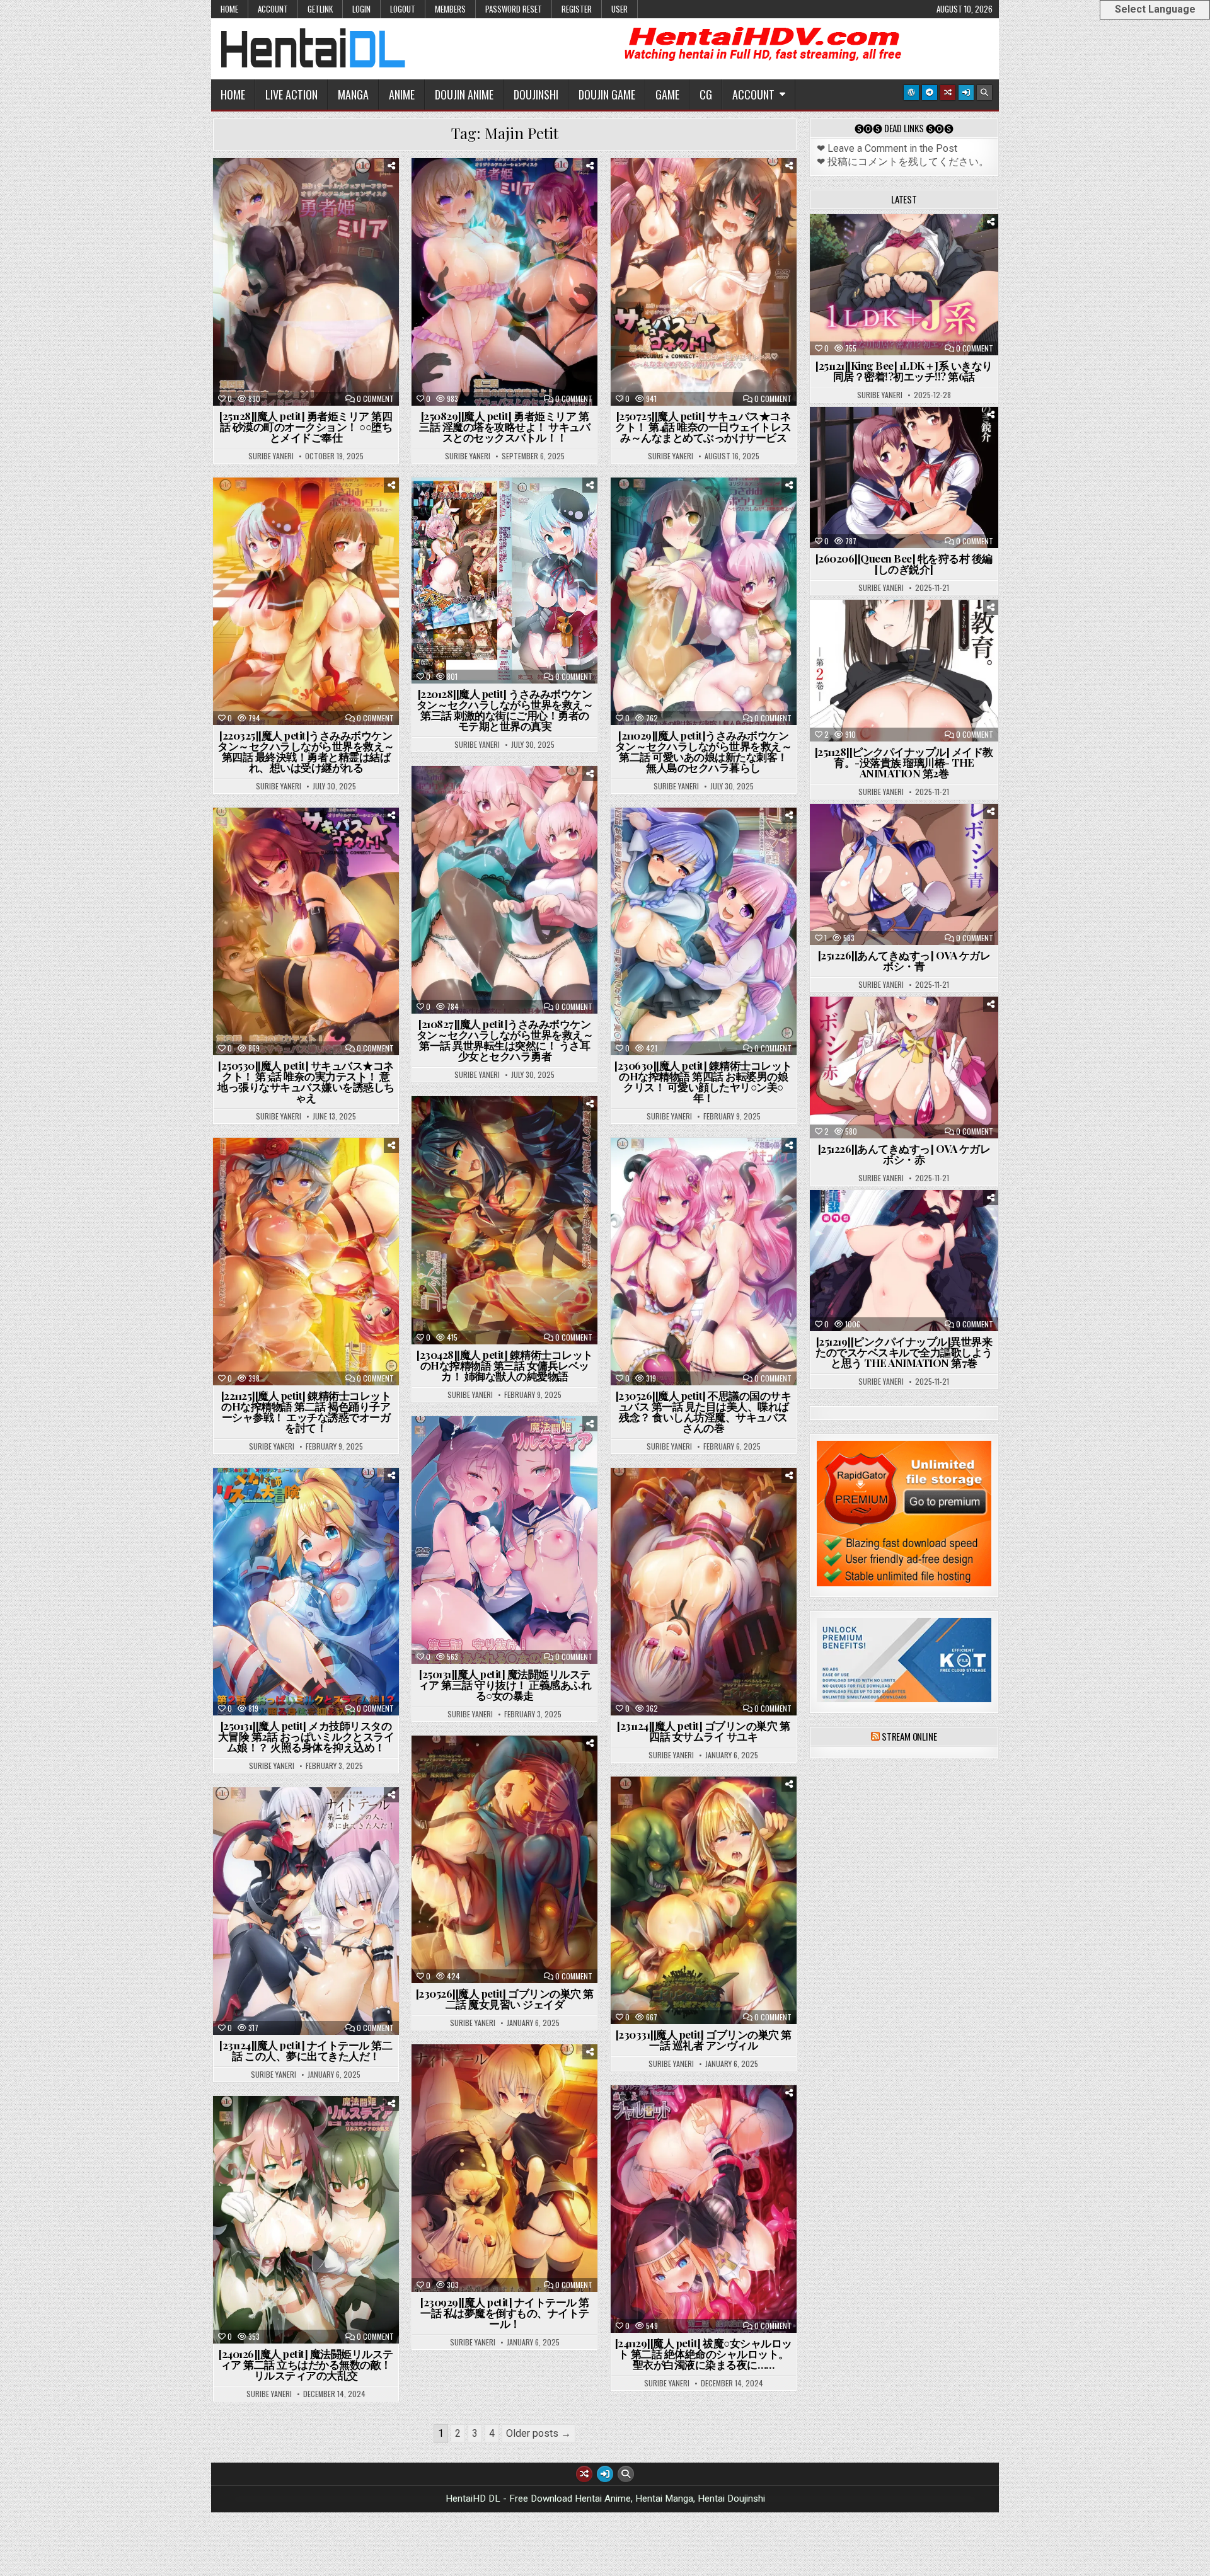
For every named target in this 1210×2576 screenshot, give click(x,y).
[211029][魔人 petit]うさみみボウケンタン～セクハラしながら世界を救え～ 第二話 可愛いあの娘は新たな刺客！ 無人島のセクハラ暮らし (704, 751)
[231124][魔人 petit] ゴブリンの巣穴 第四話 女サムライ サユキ (703, 1731)
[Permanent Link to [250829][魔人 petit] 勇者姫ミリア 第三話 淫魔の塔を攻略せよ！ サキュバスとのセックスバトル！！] (504, 282)
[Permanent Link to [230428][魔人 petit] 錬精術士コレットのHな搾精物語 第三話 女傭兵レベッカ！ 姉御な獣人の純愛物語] (504, 1220)
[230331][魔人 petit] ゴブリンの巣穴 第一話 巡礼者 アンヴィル (704, 2040)
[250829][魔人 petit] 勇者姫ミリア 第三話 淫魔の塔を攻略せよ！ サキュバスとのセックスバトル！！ (504, 426)
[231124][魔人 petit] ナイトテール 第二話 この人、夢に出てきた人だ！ (306, 2050)
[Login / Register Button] (966, 93)
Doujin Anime (464, 94)
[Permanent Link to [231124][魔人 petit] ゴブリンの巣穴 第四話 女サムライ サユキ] (704, 1592)
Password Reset (514, 9)
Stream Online (909, 1736)
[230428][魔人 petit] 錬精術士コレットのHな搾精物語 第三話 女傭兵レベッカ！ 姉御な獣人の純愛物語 (505, 1365)
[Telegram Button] (930, 93)
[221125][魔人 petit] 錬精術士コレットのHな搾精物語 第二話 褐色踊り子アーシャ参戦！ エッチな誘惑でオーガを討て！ (306, 1411)
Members (450, 9)
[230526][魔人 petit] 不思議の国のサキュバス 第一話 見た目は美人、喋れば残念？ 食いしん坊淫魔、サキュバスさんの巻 (704, 1411)
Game (667, 94)
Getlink (320, 9)
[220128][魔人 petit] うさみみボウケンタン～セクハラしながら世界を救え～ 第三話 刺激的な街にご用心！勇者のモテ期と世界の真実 (505, 710)
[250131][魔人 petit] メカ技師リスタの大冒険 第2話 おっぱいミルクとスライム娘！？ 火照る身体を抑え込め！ (306, 1736)
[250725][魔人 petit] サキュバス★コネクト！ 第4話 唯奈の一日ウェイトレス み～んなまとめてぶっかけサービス (703, 426)
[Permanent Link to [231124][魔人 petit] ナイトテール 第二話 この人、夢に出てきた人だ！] (306, 1911)
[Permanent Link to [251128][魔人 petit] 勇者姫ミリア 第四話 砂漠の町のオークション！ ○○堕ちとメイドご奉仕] (306, 282)
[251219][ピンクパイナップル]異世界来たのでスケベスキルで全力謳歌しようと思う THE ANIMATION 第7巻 (904, 1352)
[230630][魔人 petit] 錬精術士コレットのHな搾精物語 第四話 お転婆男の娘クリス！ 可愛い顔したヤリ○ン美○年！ (703, 1081)
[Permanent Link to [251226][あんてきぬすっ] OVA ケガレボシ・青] (904, 874)
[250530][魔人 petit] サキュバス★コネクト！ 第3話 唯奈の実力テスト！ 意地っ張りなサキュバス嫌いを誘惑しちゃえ (306, 1081)
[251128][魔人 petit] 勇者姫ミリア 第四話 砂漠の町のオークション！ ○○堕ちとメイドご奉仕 (306, 426)
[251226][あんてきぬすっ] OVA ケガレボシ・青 (904, 960)
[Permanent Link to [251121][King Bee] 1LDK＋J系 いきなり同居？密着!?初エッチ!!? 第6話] (904, 285)
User (619, 9)
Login (361, 9)
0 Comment (375, 399)
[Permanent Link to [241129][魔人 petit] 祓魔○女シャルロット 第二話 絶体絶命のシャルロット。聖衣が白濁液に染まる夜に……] (704, 2209)
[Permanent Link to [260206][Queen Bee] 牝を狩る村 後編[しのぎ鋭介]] (904, 478)
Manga (353, 94)
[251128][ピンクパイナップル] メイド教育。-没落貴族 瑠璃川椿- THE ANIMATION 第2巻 (904, 762)
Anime (402, 94)
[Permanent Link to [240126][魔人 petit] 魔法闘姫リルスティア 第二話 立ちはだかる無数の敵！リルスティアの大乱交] (306, 2220)
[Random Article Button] (948, 93)
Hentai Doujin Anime (736, 1808)
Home (229, 9)
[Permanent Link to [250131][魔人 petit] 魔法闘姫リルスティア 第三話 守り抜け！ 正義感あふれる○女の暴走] (504, 1540)
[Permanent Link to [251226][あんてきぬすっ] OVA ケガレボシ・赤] (904, 1067)
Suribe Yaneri (271, 456)
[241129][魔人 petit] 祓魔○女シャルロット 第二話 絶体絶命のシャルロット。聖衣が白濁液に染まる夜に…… (704, 2354)
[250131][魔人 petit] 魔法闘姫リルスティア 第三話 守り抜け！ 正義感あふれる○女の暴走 (505, 1685)
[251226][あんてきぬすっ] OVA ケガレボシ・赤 (904, 1154)
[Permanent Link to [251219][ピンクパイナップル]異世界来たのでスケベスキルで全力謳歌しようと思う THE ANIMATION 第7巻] (904, 1261)
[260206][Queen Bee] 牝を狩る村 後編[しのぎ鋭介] (904, 564)
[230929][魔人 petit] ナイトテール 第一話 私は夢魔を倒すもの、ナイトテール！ (505, 2313)
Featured (278, 189)
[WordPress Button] (911, 93)
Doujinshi (536, 94)
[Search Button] (984, 93)
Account (273, 9)
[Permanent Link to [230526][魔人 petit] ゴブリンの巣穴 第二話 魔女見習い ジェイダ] (504, 1859)
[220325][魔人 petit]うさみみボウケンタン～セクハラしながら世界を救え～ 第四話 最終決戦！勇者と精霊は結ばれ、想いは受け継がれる (306, 751)
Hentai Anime (339, 189)
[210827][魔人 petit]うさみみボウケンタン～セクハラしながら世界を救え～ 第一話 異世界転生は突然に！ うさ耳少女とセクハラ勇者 (505, 1040)
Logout (403, 9)
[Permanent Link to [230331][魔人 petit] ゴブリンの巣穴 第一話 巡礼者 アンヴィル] (704, 1900)
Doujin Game (607, 94)
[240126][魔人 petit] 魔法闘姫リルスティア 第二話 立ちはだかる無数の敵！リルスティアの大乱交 (306, 2364)
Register (577, 9)
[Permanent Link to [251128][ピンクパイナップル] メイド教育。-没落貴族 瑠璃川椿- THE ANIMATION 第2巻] (904, 670)
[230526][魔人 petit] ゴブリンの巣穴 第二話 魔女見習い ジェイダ (505, 1999)
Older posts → (539, 2433)
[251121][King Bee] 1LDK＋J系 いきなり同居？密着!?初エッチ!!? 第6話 (904, 371)
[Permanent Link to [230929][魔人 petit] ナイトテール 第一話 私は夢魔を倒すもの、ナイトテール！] (504, 2168)
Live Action (291, 94)
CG (706, 94)
